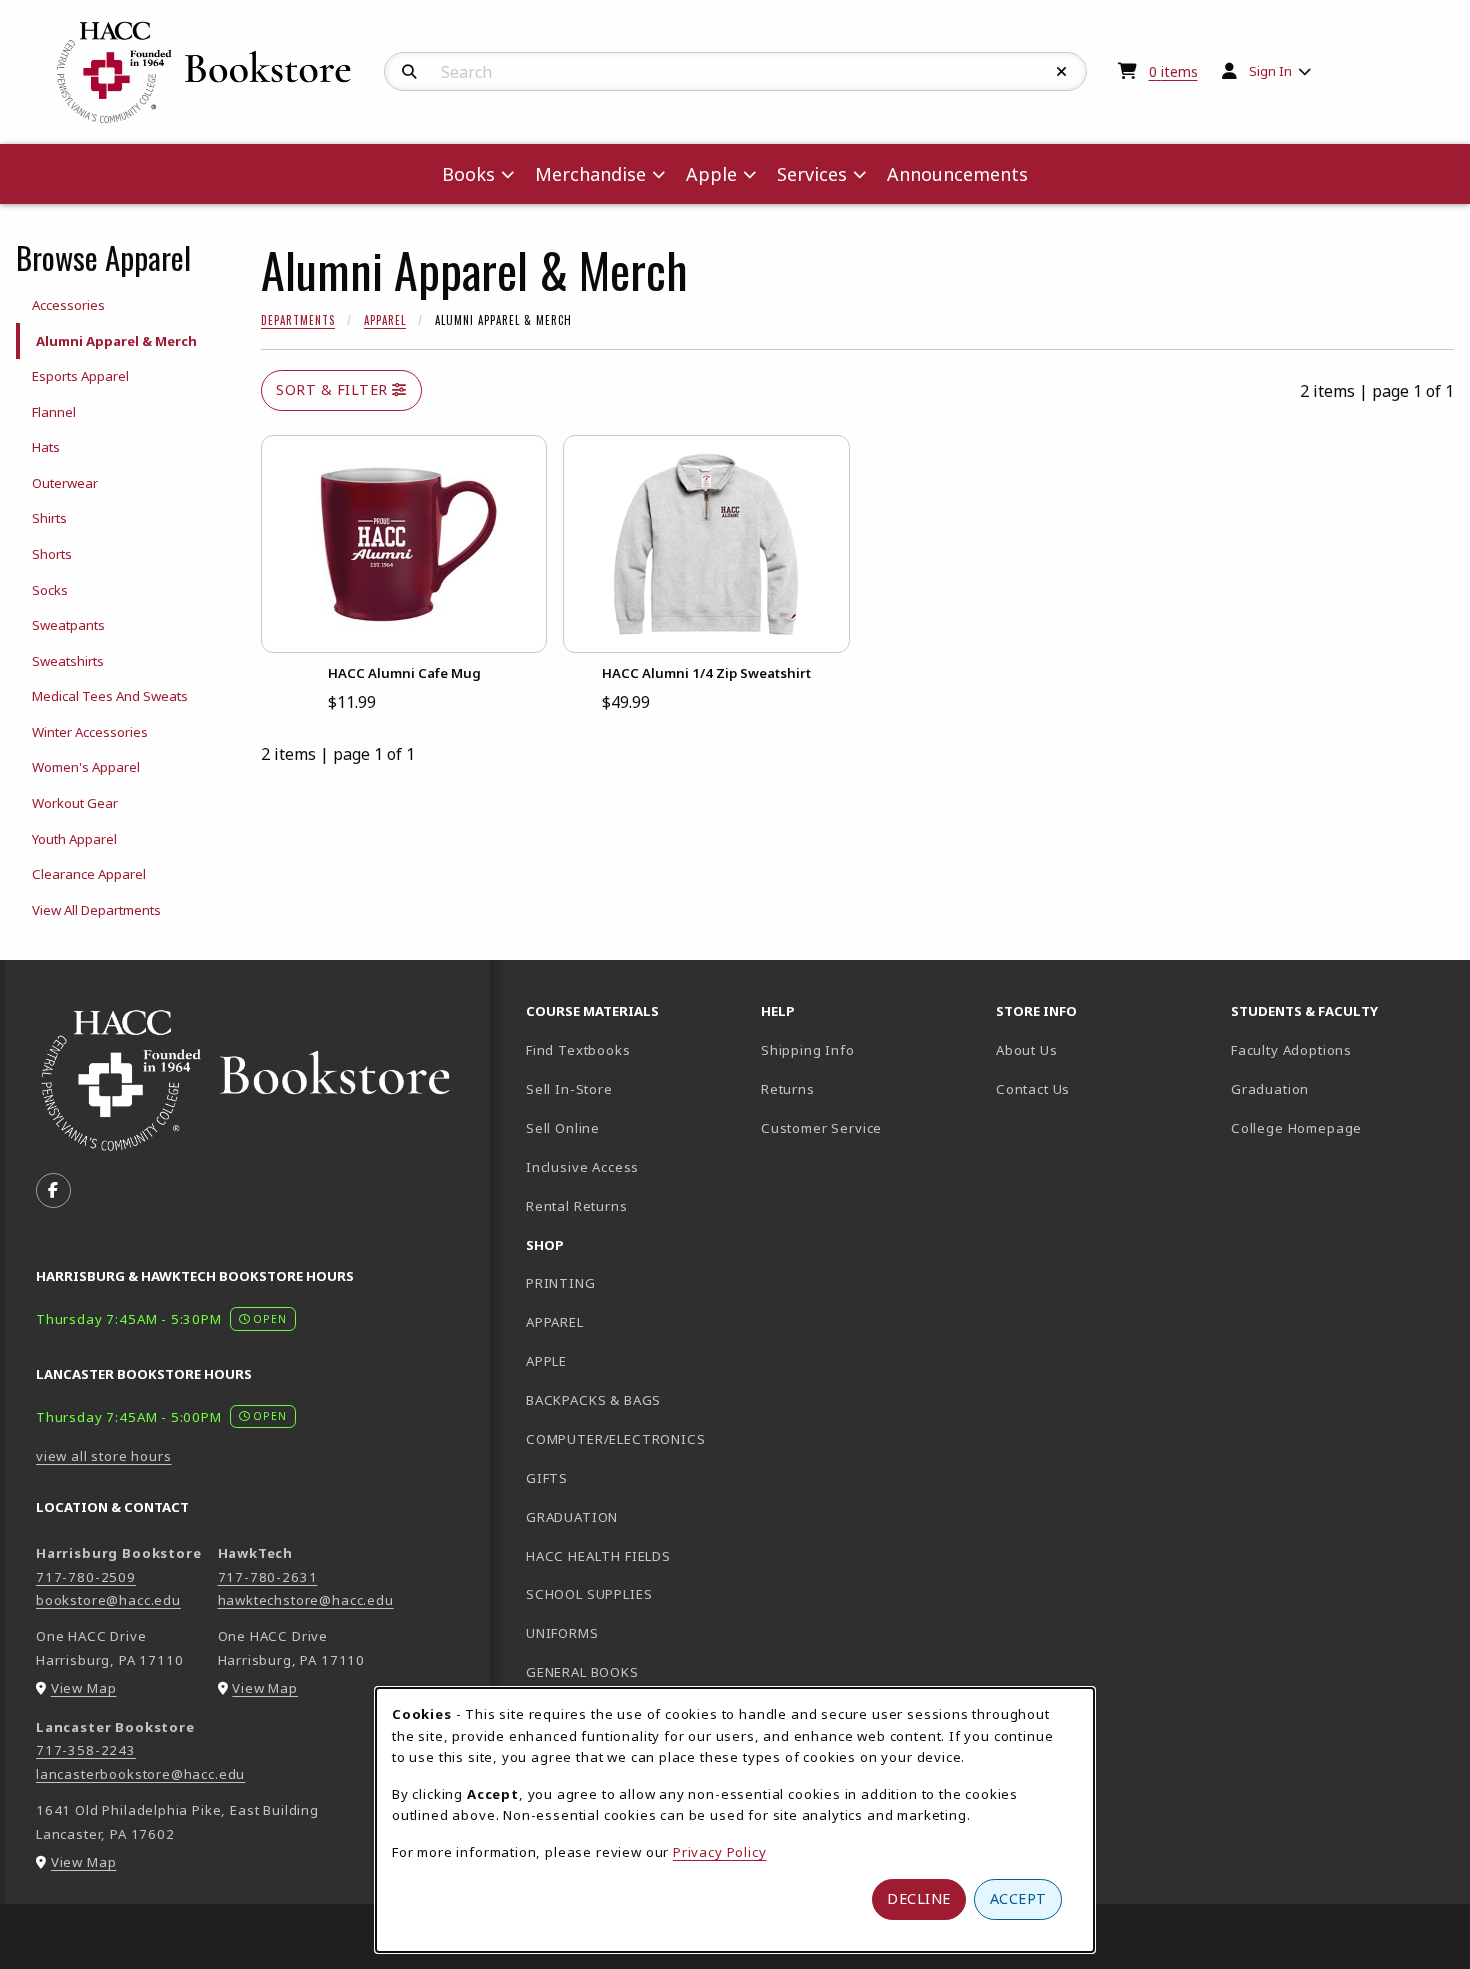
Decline (919, 1898)
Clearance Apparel (89, 874)
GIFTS (547, 1478)
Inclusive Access (582, 1167)
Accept (1018, 1898)
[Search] (409, 72)
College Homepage (1340, 1127)
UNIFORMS (562, 1633)
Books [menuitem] (468, 174)
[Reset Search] (1062, 72)
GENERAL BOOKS (582, 1672)
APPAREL (555, 1322)
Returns (788, 1089)
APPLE (546, 1361)
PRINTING (561, 1283)
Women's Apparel (86, 767)
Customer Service (821, 1128)
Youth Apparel (74, 839)
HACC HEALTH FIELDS (598, 1556)
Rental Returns (577, 1206)
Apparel (385, 320)
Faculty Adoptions (1291, 1050)
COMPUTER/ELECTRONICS (616, 1439)
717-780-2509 (86, 1577)
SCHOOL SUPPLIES (589, 1594)
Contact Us (1033, 1089)
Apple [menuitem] (711, 174)
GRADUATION (572, 1517)
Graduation (1270, 1089)
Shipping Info (808, 1050)
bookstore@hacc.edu (108, 1600)
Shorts (52, 554)
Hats (46, 447)
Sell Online (563, 1128)
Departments (298, 320)
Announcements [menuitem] (957, 174)
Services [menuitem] (812, 174)
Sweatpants (68, 625)
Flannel (54, 412)
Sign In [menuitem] (1270, 71)
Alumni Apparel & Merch (116, 341)
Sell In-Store (569, 1089)
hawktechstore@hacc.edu (306, 1600)
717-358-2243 (86, 1750)
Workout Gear (75, 803)
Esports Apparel (80, 376)
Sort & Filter (334, 389)
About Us (1027, 1050)
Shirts (49, 518)
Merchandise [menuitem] (590, 174)
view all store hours (104, 1456)
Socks (50, 590)
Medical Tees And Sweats (110, 696)
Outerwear (65, 483)
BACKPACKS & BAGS (593, 1400)
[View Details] (404, 544)
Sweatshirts (68, 661)
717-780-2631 (268, 1577)
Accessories (68, 305)
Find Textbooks (578, 1050)
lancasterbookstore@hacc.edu (140, 1774)
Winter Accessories (90, 732)
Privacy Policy (720, 1852)
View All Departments (96, 910)
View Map (84, 1688)
